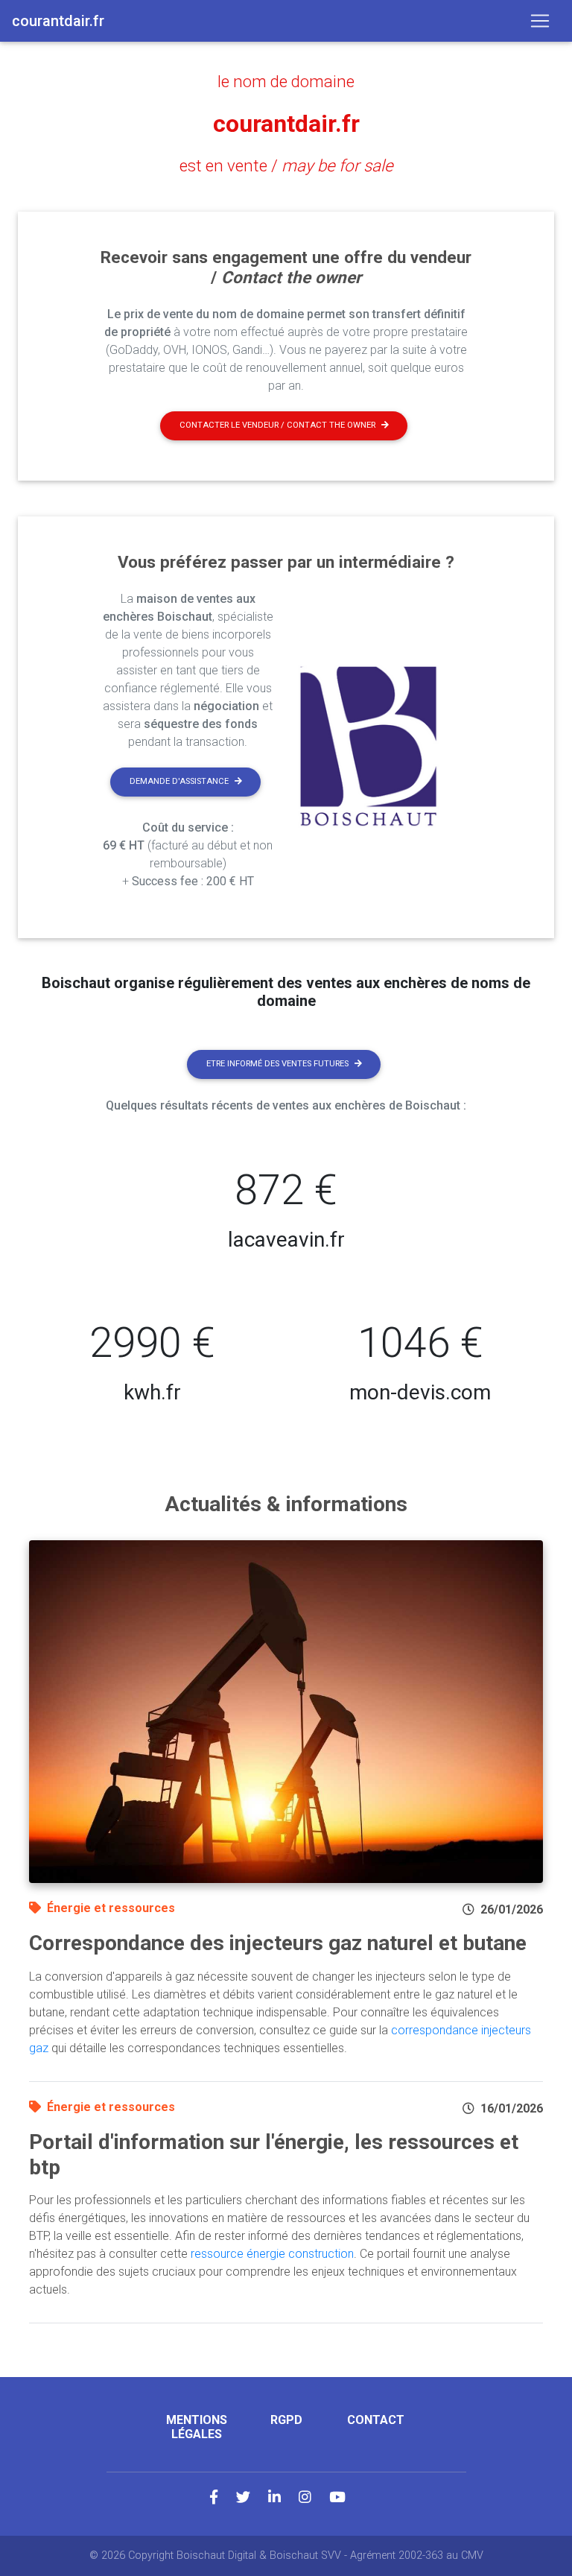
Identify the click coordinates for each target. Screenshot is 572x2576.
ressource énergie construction (272, 2254)
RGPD (286, 2420)
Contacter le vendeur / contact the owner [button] (277, 425)
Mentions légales (197, 2427)
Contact (376, 2420)
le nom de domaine (286, 81)
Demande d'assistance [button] (179, 781)
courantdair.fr (286, 124)
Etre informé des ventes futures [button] (277, 1064)
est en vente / (286, 165)
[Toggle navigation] (540, 21)
